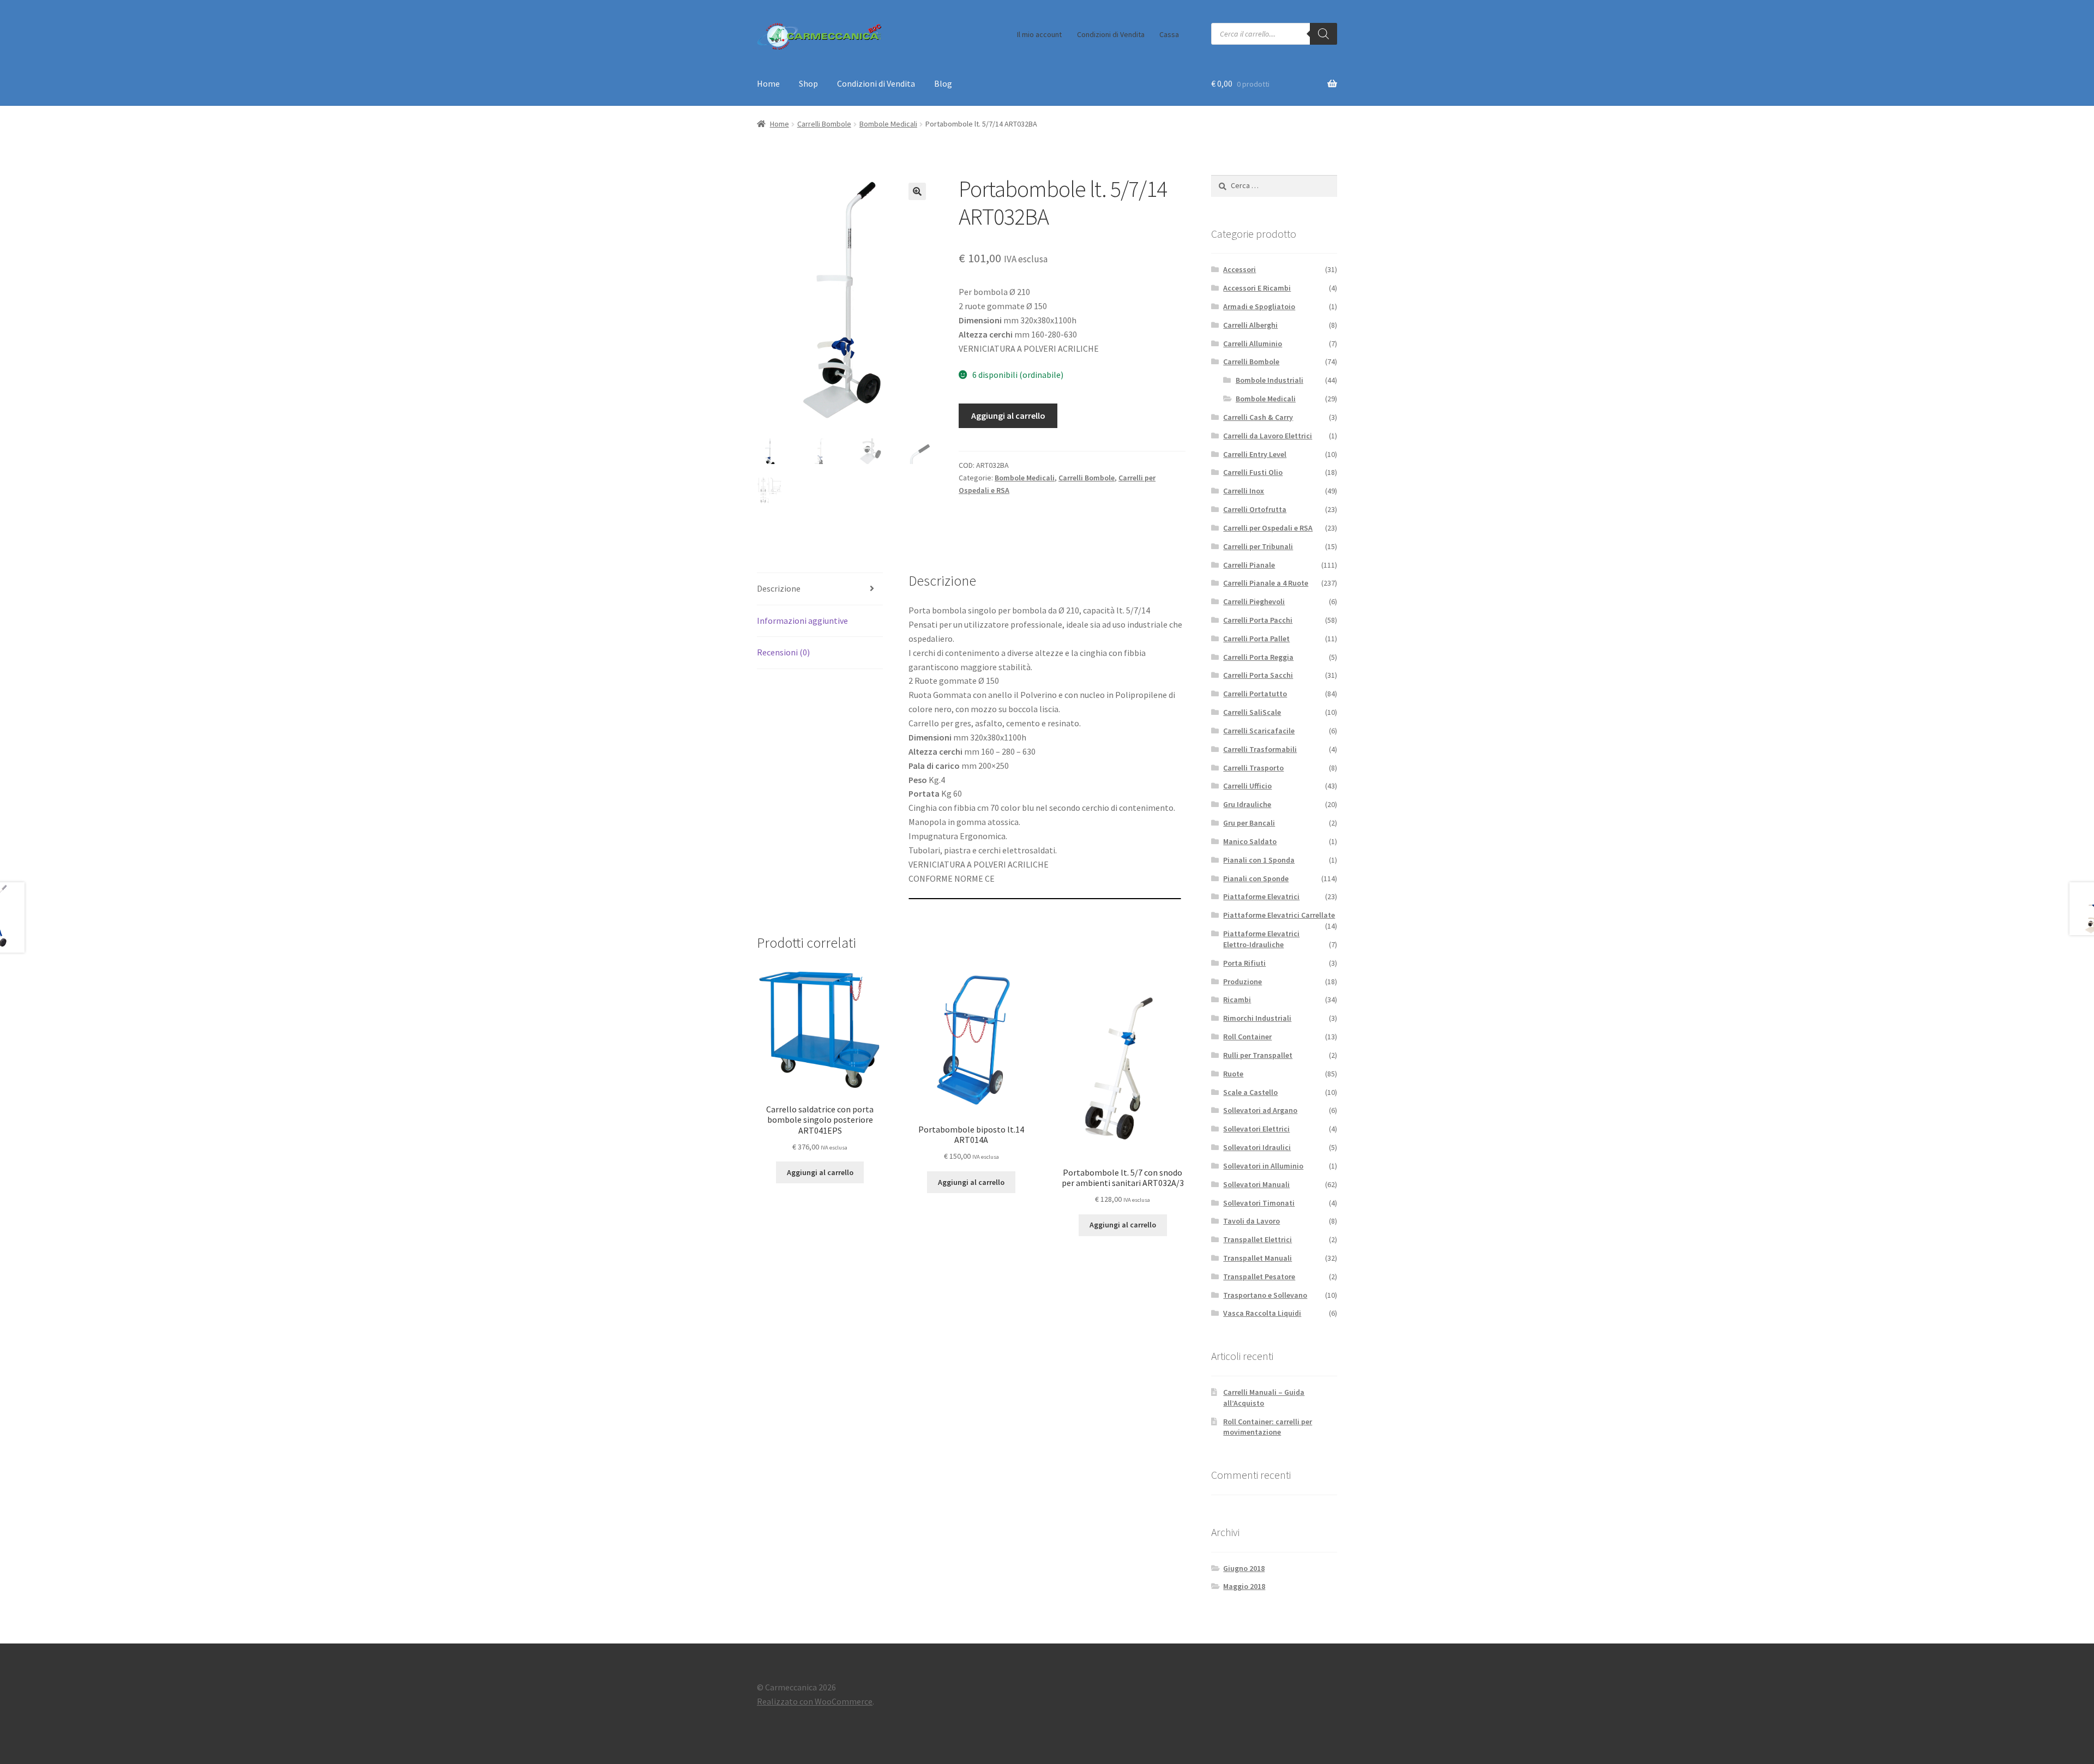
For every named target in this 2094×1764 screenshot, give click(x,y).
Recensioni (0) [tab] (783, 652)
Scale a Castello (1250, 1092)
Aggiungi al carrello (1008, 416)
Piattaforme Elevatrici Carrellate (1279, 915)
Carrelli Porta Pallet (1256, 639)
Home (768, 83)
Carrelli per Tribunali (1258, 546)
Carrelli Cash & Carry (1258, 417)
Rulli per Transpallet (1258, 1055)
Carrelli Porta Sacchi (1258, 675)
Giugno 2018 (1244, 1568)
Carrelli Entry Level (1255, 454)
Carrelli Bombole (824, 124)
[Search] (1323, 34)
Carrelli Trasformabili (1260, 749)
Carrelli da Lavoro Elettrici (1268, 436)
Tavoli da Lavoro (1251, 1221)
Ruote (1233, 1074)
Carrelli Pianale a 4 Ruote (1266, 583)
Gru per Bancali (1249, 823)
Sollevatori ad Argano (1260, 1110)
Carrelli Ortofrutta (1255, 509)
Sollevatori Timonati (1259, 1203)
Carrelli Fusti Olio (1253, 472)
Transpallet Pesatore (1259, 1277)
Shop (808, 83)
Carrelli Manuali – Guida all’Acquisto (1264, 1398)
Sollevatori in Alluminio (1263, 1166)
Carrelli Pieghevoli (1254, 601)
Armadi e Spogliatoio (1259, 306)
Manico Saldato (1250, 841)
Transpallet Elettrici (1257, 1239)
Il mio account (1039, 34)
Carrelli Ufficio (1247, 786)
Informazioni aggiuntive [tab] (802, 621)
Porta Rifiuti (1244, 963)
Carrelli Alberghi (1250, 325)
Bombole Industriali (1269, 380)
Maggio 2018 (1244, 1586)
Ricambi (1237, 1000)
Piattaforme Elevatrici (1261, 896)
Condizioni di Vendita (1111, 34)
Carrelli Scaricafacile (1259, 731)
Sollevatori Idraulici (1257, 1147)
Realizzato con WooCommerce (815, 1701)
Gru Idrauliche (1247, 804)
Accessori (1239, 269)
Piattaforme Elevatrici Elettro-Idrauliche (1261, 939)
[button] (917, 191)
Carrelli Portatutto (1255, 694)
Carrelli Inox (1244, 491)
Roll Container (1247, 1037)
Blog (943, 83)
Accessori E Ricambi (1257, 288)
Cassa (1169, 34)
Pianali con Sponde (1256, 878)
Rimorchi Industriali (1257, 1018)
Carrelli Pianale (1249, 565)
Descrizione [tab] (779, 588)
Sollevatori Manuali (1256, 1184)
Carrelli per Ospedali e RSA (1268, 528)
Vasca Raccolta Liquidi (1262, 1313)
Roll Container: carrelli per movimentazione (1268, 1427)
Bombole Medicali (888, 124)
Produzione (1242, 982)
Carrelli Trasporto (1253, 768)
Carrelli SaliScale (1252, 712)
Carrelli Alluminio (1253, 344)
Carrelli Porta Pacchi (1258, 620)
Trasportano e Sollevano (1265, 1295)
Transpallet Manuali (1257, 1258)
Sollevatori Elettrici (1256, 1129)
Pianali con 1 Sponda (1259, 860)
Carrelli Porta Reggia (1258, 657)
